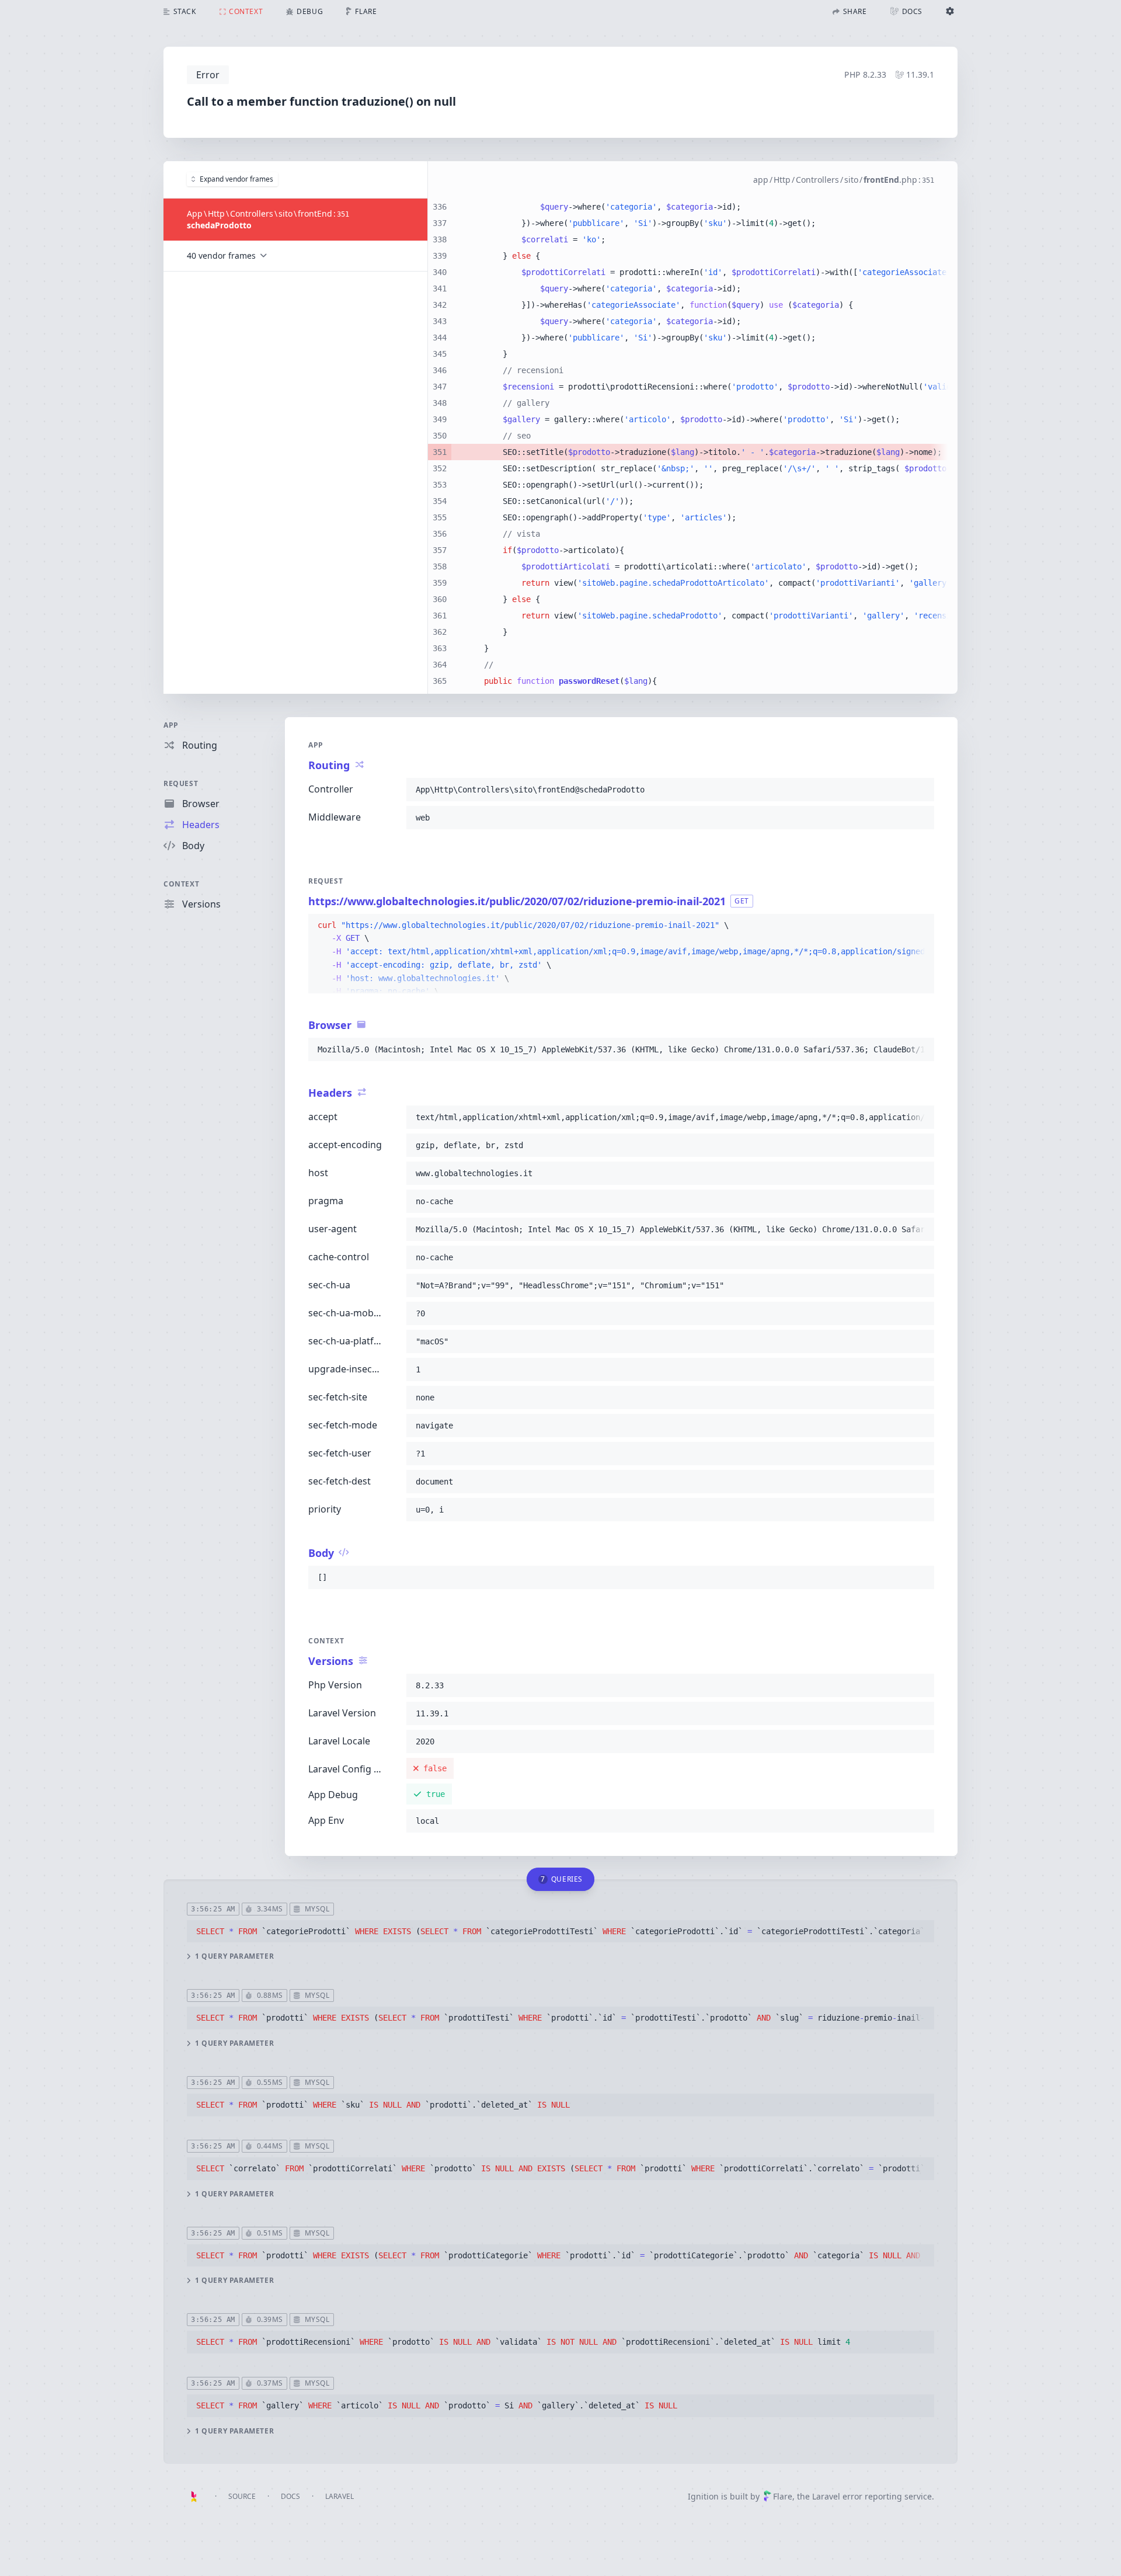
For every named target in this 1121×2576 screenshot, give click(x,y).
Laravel (340, 2496)
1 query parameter (234, 1956)
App (171, 725)
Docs (290, 2496)
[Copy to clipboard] (920, 790)
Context (181, 884)
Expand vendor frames (236, 179)
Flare (783, 2496)
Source (242, 2496)
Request (181, 783)
